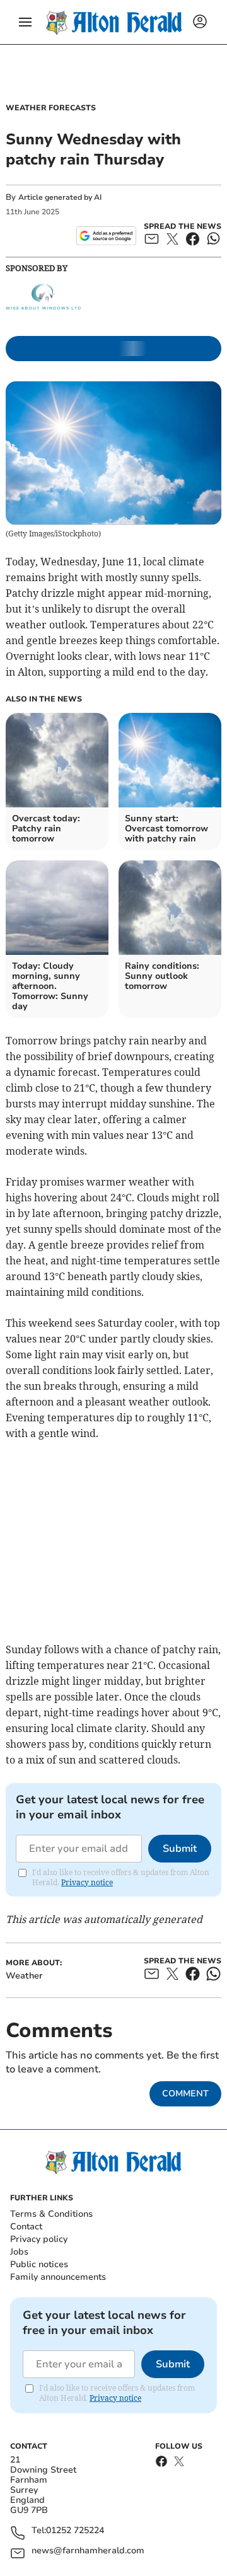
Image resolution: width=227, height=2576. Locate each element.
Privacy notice (87, 1882)
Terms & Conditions (51, 2214)
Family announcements (58, 2277)
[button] (25, 22)
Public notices (39, 2264)
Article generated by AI (60, 197)
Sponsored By (37, 268)
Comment (185, 2094)
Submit (180, 1849)
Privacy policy (39, 2239)
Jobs (19, 2252)
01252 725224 (75, 2531)
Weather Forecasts (51, 108)
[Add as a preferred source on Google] (106, 236)
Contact (26, 2227)
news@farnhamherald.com (88, 2551)
